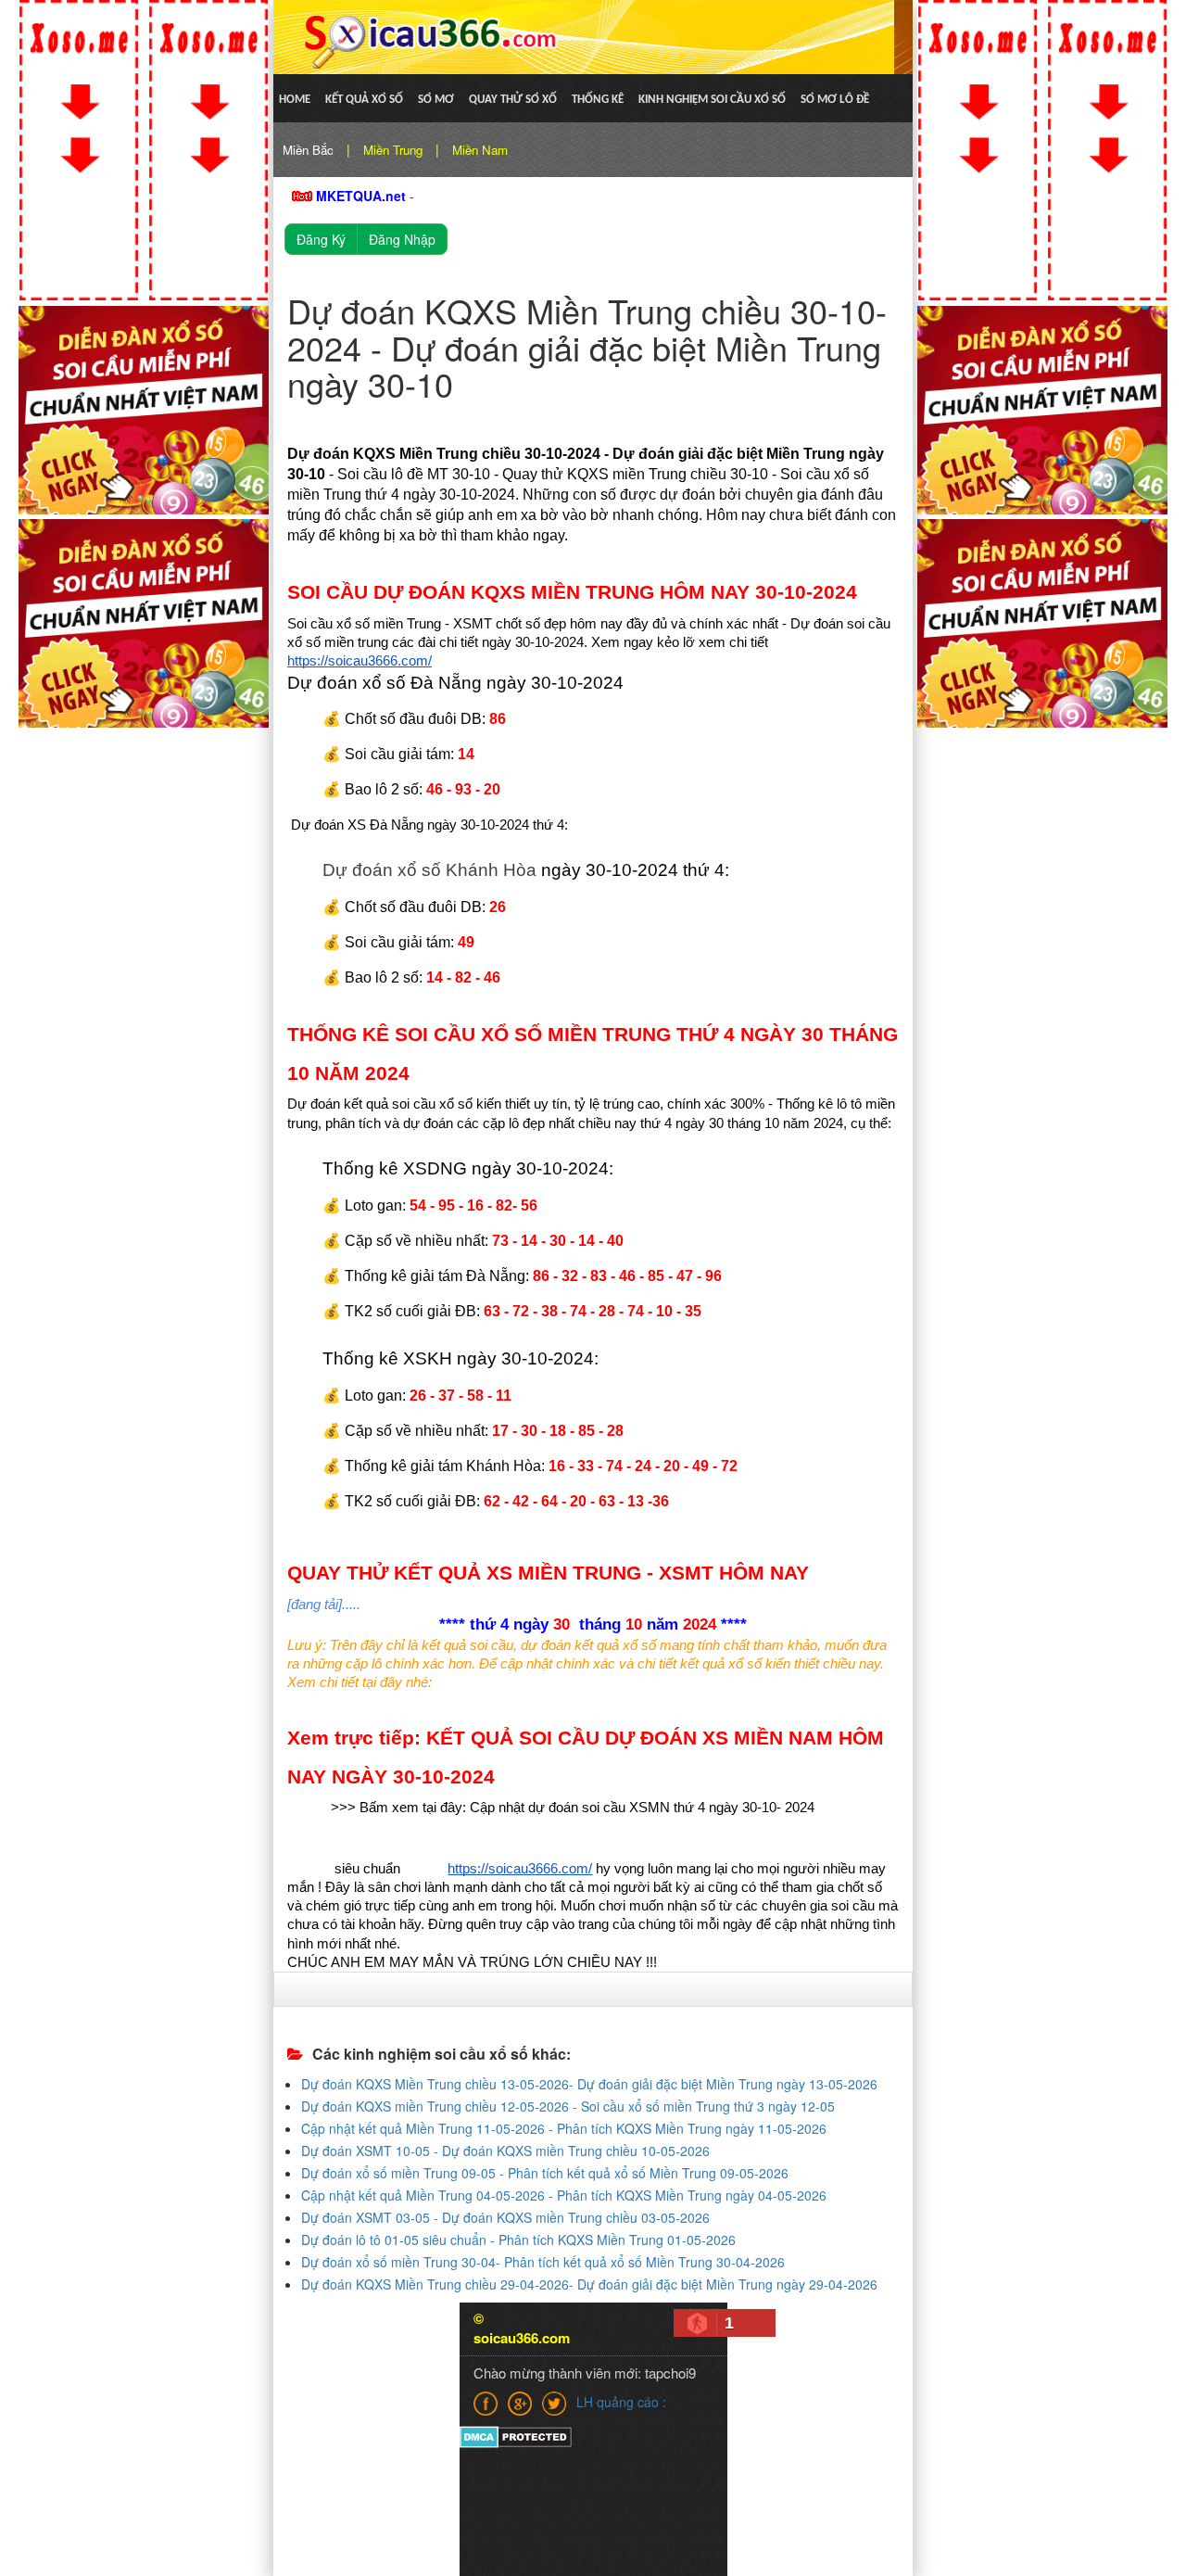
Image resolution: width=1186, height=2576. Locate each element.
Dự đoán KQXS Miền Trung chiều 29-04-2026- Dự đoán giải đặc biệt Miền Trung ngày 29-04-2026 (589, 2284)
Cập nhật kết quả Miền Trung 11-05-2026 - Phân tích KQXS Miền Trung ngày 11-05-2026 (564, 2128)
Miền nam (480, 150)
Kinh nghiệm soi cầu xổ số (712, 100)
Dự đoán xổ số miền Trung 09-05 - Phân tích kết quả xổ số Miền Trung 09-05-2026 (545, 2173)
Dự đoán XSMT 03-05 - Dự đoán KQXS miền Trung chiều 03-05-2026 (505, 2217)
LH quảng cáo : (621, 2402)
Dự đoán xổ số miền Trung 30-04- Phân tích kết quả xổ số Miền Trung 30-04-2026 (543, 2262)
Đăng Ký (321, 239)
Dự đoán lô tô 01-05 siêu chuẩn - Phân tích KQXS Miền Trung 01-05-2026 (518, 2240)
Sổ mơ (436, 100)
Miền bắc (308, 150)
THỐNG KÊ (598, 100)
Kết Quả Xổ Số (364, 100)
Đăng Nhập (402, 239)
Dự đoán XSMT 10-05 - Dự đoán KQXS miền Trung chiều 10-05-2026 (505, 2151)
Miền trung (393, 150)
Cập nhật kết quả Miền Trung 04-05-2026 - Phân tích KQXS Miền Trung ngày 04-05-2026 (564, 2195)
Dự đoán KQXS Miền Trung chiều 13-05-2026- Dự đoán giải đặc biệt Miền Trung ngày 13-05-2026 (589, 2084)
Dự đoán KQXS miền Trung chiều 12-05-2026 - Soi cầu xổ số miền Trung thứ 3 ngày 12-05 (568, 2106)
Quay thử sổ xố (513, 100)
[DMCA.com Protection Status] (516, 2436)
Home (295, 100)
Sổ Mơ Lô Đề (835, 100)
